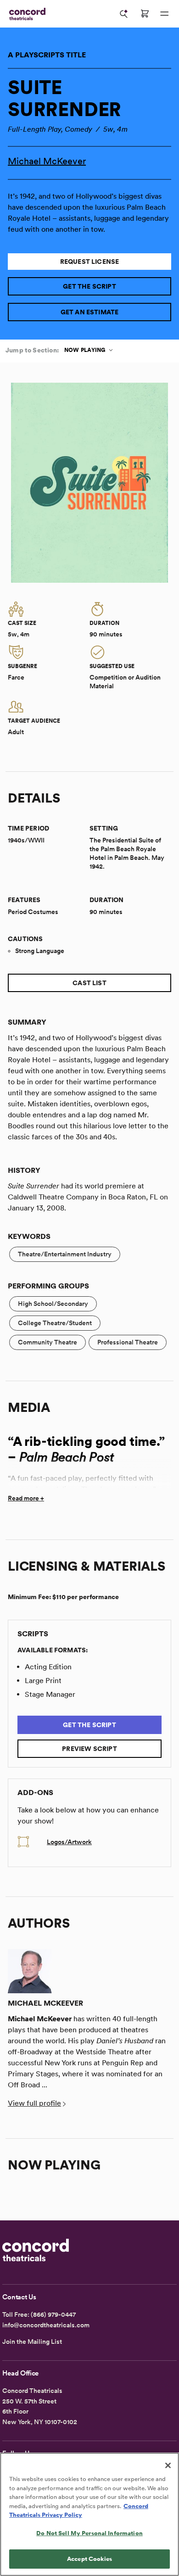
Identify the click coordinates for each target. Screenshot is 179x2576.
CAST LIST (89, 983)
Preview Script (89, 1749)
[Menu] (164, 14)
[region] (89, 2514)
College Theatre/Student (55, 1323)
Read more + (26, 1498)
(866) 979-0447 (53, 2314)
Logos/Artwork (69, 1842)
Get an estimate (90, 312)
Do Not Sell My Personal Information (89, 2533)
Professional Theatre (128, 1342)
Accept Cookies (89, 2559)
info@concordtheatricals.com (46, 2325)
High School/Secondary (53, 1304)
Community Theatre (48, 1342)
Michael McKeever (47, 161)
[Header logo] (25, 14)
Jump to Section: (32, 350)
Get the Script (89, 286)
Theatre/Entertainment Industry (65, 1254)
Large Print (43, 1681)
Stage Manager (50, 1694)
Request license (90, 262)
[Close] (168, 2465)
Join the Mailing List (32, 2342)
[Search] (124, 14)
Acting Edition (48, 1667)
